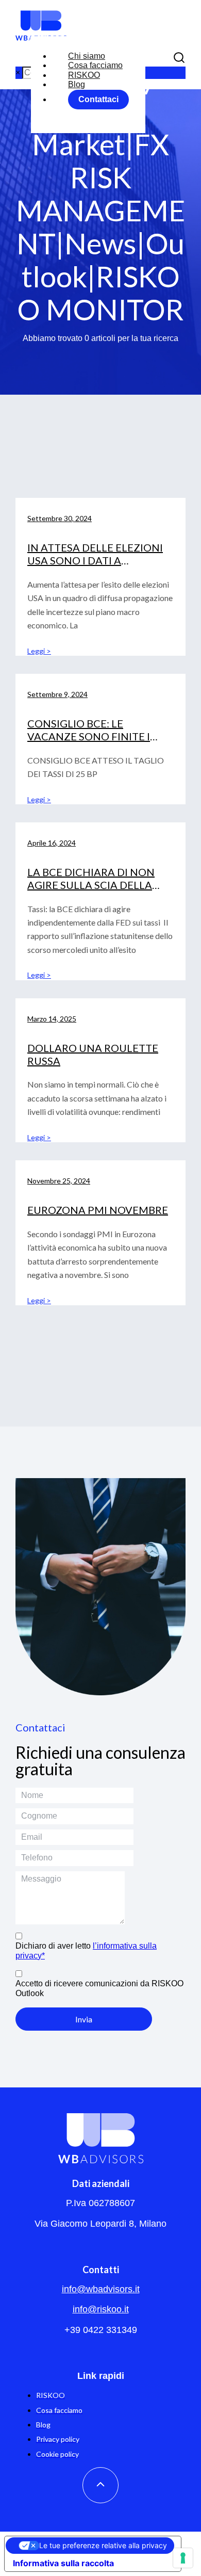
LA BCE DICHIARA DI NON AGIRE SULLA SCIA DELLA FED (91, 885)
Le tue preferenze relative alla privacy (103, 2545)
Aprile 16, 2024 (52, 843)
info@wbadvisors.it (101, 2289)
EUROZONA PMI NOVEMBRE (98, 1210)
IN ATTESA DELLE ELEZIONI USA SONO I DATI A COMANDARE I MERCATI (95, 560)
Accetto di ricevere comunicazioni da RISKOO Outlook (99, 1988)
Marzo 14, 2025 (52, 1019)
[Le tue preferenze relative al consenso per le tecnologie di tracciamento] (183, 2558)
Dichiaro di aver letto (86, 1950)
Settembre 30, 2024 (60, 518)
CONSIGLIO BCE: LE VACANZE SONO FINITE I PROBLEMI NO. (89, 736)
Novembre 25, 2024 (59, 1181)
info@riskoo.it (101, 2309)
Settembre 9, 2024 (57, 694)
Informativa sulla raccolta (63, 2563)
